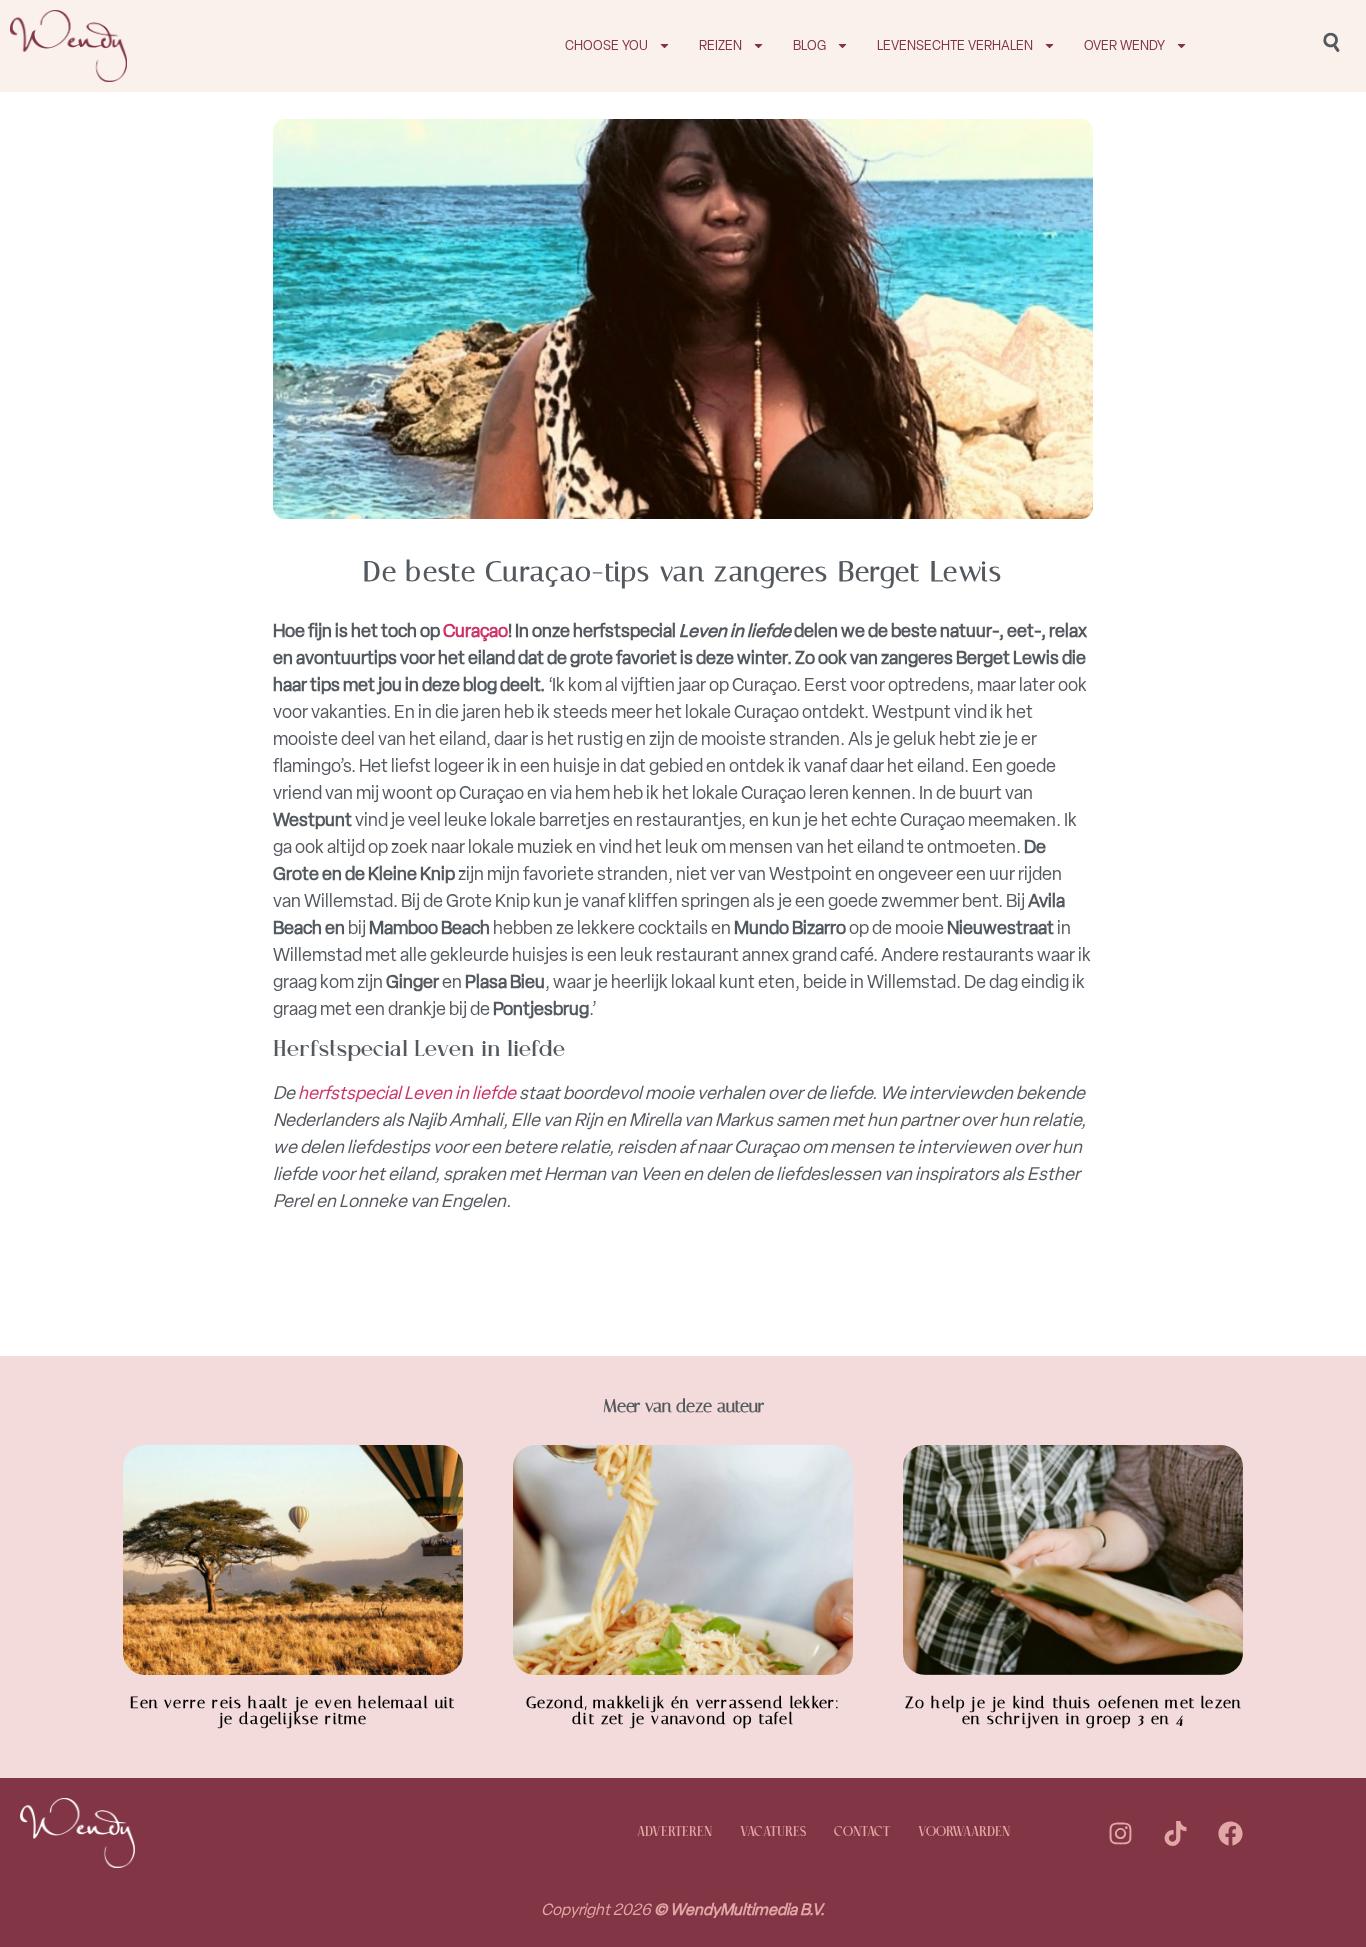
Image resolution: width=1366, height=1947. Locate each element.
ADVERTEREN (674, 1832)
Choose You (606, 45)
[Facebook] (1230, 1833)
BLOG (809, 45)
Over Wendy (1124, 45)
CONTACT (862, 1832)
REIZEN (720, 45)
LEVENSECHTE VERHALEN (955, 45)
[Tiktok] (1175, 1833)
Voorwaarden (964, 1832)
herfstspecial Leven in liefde (407, 1093)
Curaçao (475, 631)
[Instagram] (1120, 1833)
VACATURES (773, 1832)
